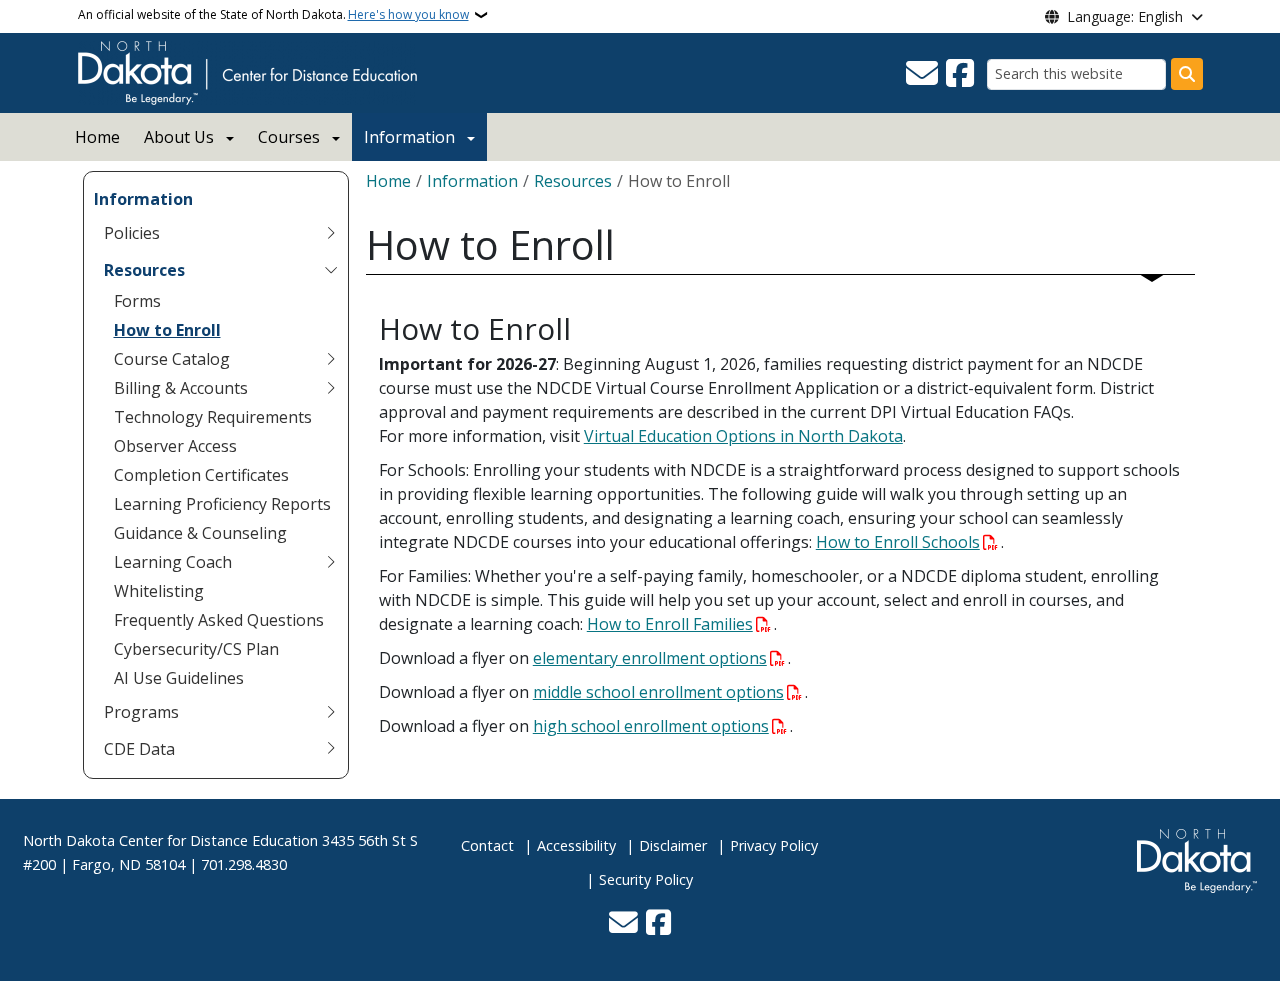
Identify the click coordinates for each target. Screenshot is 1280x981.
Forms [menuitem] (137, 301)
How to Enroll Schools (898, 542)
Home (97, 137)
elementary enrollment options (650, 658)
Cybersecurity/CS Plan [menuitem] (196, 649)
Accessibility (576, 845)
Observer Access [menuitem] (175, 446)
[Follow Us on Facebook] (960, 74)
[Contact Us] (922, 74)
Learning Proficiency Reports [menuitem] (222, 504)
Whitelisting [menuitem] (159, 591)
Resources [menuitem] (144, 270)
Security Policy (646, 879)
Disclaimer (673, 845)
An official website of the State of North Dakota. (273, 14)
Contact (487, 845)
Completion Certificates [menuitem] (201, 475)
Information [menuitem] (143, 199)
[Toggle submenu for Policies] (331, 233)
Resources (573, 181)
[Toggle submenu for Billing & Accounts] (331, 388)
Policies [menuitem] (132, 233)
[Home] (247, 71)
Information (409, 137)
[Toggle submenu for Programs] (331, 712)
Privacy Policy (774, 845)
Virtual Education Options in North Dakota (743, 436)
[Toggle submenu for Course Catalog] (331, 359)
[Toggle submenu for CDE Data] (331, 749)
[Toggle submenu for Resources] (331, 270)
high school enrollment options (651, 726)
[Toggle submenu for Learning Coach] (331, 562)
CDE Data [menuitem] (139, 749)
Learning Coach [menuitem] (173, 562)
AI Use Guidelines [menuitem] (179, 678)
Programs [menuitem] (141, 712)
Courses (289, 137)
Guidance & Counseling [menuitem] (200, 533)
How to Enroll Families (670, 624)
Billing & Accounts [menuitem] (181, 388)
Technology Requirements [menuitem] (213, 417)
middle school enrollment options (658, 692)
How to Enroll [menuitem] (167, 330)
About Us (179, 137)
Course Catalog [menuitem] (172, 359)
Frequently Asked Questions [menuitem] (219, 620)
